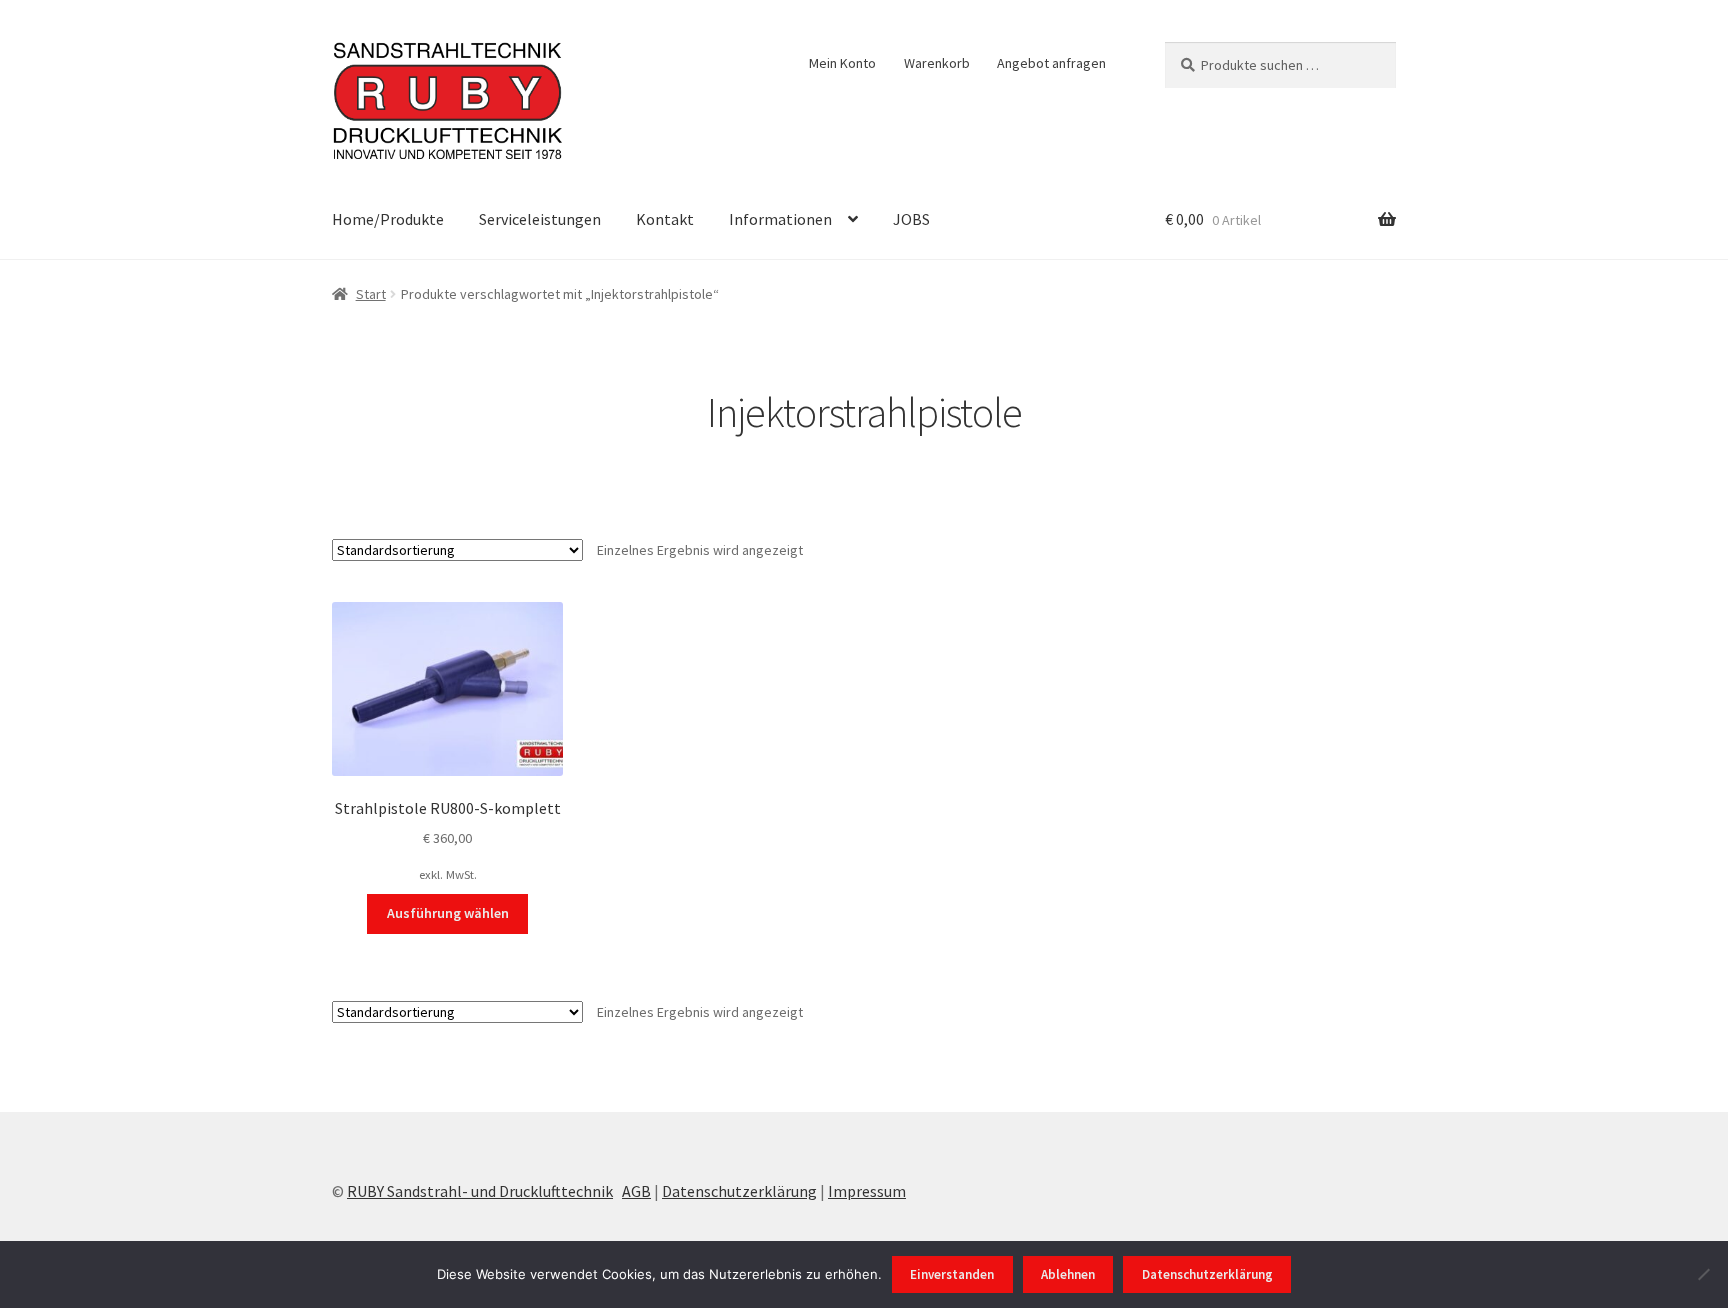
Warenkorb (937, 63)
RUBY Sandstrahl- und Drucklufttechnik (480, 1191)
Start (371, 294)
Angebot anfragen (1051, 63)
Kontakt (665, 219)
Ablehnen (1068, 1274)
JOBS (911, 219)
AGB (636, 1191)
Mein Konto (842, 63)
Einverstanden (952, 1274)
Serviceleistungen (540, 219)
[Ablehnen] (1703, 1274)
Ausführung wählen (448, 913)
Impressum (867, 1191)
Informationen (780, 219)
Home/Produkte (388, 219)
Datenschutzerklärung (739, 1191)
